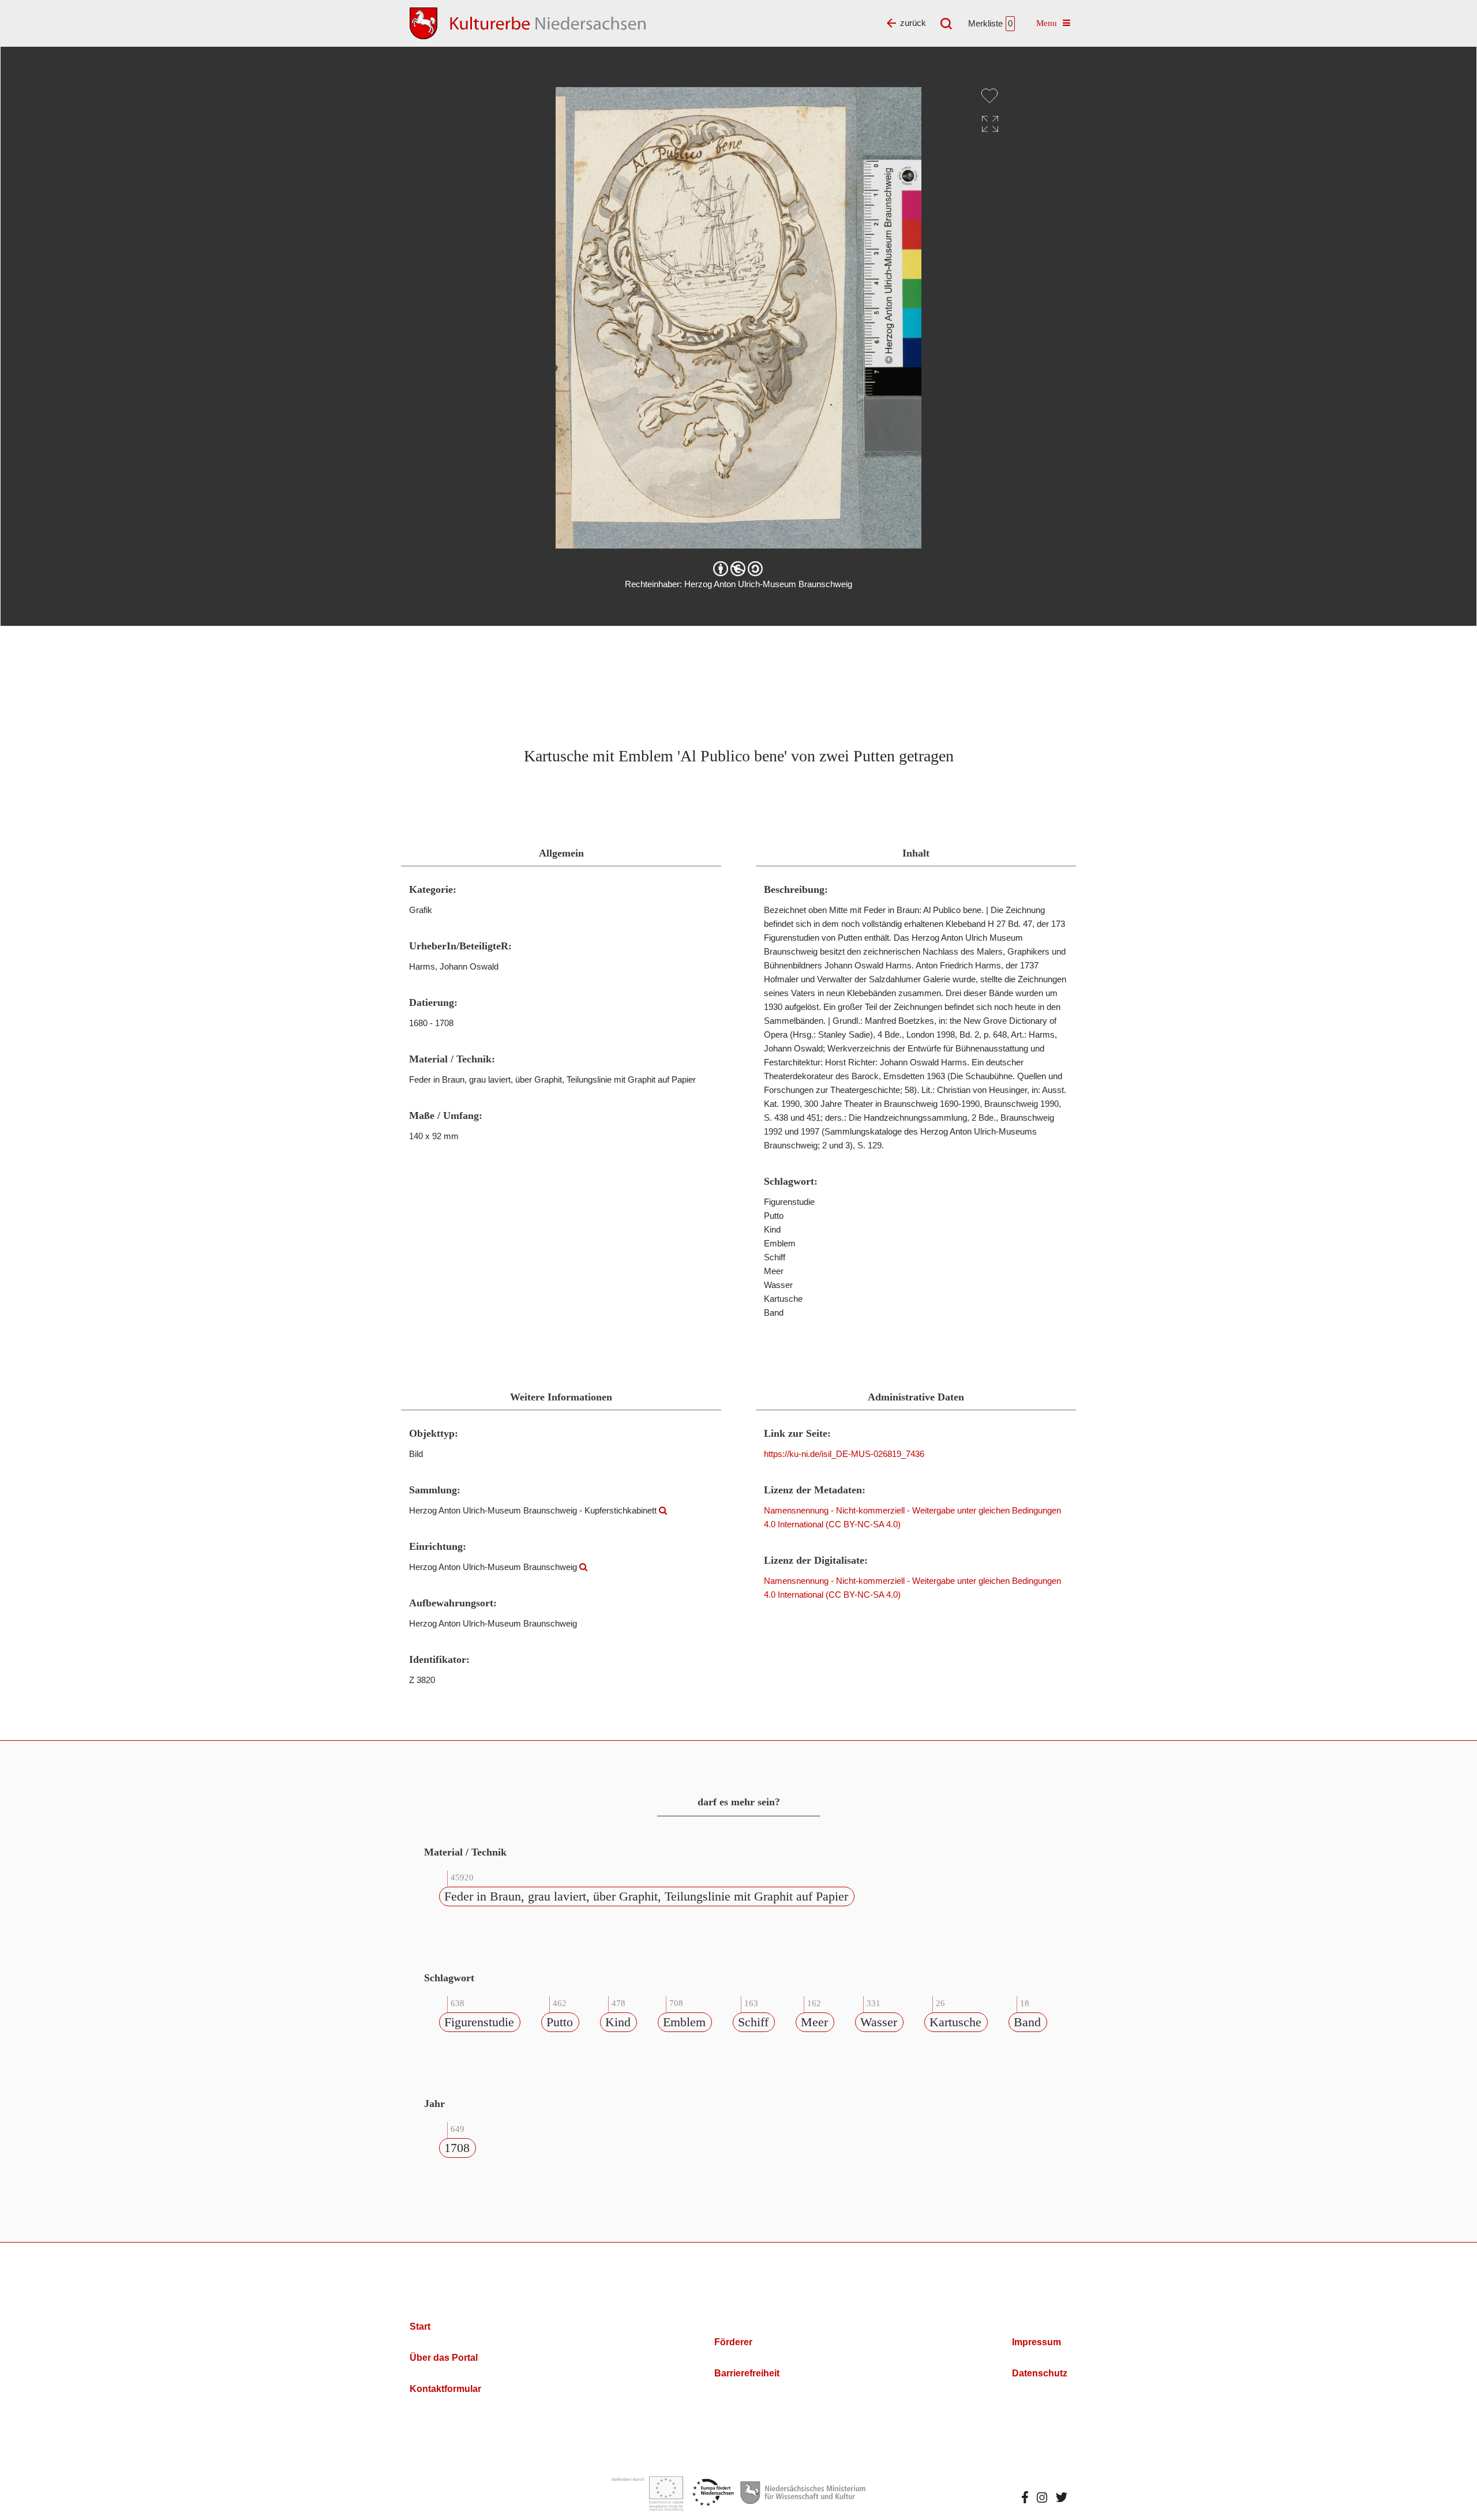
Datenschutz (1040, 2373)
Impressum (1036, 2342)
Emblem (684, 2022)
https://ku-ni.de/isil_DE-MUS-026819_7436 (844, 1454)
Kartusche (955, 2022)
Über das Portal (444, 2358)
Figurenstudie (479, 2022)
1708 (457, 2148)
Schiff (753, 2022)
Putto (560, 2022)
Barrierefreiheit (747, 2373)
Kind (618, 2022)
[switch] (989, 96)
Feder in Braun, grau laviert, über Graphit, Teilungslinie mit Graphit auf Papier (646, 1896)
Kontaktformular (445, 2389)
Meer (814, 2022)
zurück (913, 23)
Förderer (733, 2342)
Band (1027, 2022)
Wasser (879, 2022)
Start (420, 2326)
